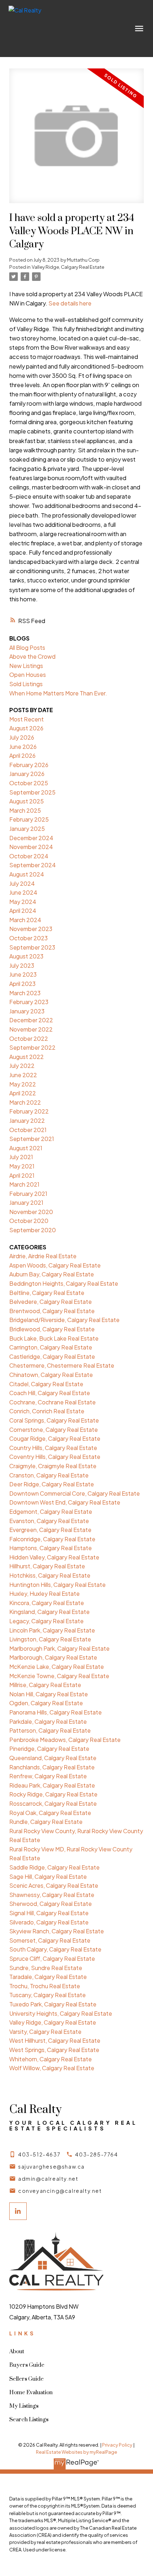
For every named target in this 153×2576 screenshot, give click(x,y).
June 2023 (23, 974)
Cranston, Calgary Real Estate (49, 1475)
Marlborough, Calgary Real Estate (53, 1657)
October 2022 (29, 1038)
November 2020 (31, 1212)
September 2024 (33, 865)
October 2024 (29, 856)
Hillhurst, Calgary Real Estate (47, 1566)
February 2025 (29, 819)
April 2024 (23, 911)
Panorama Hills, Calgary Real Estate (56, 1712)
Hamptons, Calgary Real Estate (51, 1548)
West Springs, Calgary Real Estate (54, 2050)
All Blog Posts (27, 647)
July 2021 (21, 1157)
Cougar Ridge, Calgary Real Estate (55, 1438)
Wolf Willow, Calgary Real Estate (52, 2068)
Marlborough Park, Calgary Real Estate (59, 1648)
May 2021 (22, 1166)
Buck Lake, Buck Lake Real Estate (54, 1338)
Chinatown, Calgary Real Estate (51, 1375)
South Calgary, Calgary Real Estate (55, 1949)
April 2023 (22, 984)
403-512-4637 (39, 2154)
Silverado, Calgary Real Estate (49, 1922)
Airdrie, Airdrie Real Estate (43, 1256)
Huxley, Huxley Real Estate (44, 1593)
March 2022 (25, 1102)
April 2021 (22, 1175)
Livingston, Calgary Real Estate (50, 1639)
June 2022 (23, 1075)
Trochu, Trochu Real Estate (45, 1986)
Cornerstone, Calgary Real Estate (54, 1430)
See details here (70, 303)
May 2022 (23, 1084)
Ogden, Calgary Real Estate (46, 1703)
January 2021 (26, 1202)
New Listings (26, 666)
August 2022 (27, 1057)
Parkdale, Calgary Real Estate (48, 1721)
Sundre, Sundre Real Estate (46, 1968)
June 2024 (23, 892)
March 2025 (25, 810)
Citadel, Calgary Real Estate (46, 1384)
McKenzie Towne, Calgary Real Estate (59, 1676)
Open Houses (28, 675)
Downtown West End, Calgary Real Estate (65, 1502)
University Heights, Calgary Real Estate (61, 2013)
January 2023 (27, 1011)
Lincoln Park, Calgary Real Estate (52, 1630)
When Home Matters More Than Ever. (58, 693)
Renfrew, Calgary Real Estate (48, 1776)
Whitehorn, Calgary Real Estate (51, 2059)
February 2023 (29, 1002)
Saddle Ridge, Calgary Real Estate (54, 1867)
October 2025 (29, 783)
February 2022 (29, 1111)
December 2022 (31, 1020)
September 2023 (32, 947)
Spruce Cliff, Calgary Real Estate (52, 1958)
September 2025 (32, 792)
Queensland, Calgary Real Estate (53, 1758)
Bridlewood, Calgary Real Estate (52, 1329)
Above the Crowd (32, 656)
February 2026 (29, 765)
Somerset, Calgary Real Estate (50, 1940)
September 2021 (32, 1139)
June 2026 (23, 747)
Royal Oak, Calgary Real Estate (50, 1813)
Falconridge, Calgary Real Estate (52, 1539)
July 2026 (22, 737)
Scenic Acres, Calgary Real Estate (54, 1885)
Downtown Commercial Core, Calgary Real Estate (75, 1493)
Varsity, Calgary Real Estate (45, 2032)
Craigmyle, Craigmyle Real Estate (53, 1466)
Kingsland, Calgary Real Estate (49, 1612)
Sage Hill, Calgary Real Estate (48, 1876)
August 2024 (27, 874)
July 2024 (22, 883)
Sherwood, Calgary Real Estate (51, 1904)
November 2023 (31, 929)
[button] (35, 2154)
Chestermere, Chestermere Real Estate (62, 1365)
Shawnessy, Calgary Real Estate (52, 1895)
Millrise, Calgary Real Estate (45, 1685)
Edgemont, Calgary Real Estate (51, 1511)
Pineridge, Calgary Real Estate (49, 1749)
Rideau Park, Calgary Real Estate (52, 1785)
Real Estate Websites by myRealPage (76, 2452)
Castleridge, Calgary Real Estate (52, 1356)
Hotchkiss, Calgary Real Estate (50, 1575)
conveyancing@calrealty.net (60, 2191)
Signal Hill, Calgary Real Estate (49, 1913)
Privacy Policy (117, 2445)
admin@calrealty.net (48, 2179)
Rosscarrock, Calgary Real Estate (53, 1803)
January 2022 (27, 1120)
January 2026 (27, 774)
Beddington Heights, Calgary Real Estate (64, 1283)
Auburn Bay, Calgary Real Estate (52, 1274)
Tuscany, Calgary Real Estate (48, 1995)
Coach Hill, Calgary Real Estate (50, 1393)
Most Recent (27, 719)
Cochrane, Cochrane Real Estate (52, 1402)
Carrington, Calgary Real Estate (51, 1347)
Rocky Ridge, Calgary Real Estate (53, 1794)
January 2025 (27, 829)
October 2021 (28, 1130)
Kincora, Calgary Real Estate (47, 1603)
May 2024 (23, 902)
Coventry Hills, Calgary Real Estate (55, 1457)
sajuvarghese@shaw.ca (51, 2166)
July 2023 (22, 965)
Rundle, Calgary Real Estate (46, 1822)
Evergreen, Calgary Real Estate (50, 1530)
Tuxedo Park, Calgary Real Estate (53, 2004)
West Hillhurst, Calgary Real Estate (55, 2040)
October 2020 (29, 1221)
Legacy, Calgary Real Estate (46, 1621)
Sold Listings (26, 684)
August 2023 (26, 956)
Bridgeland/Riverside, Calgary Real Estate (64, 1320)
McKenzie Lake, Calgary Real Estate (57, 1667)
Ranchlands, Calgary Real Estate (52, 1767)
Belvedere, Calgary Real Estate (51, 1302)
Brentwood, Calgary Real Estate (52, 1311)
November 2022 (31, 1029)
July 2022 (22, 1066)
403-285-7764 (96, 2154)
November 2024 (31, 847)
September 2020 (33, 1230)
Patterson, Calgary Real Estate (50, 1730)
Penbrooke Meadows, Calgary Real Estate (65, 1740)
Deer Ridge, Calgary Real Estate (52, 1484)
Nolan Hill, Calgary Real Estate (49, 1694)
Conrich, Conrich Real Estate (47, 1411)
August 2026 (26, 728)
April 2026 (22, 755)
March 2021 (24, 1184)
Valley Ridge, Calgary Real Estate (68, 267)
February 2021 (28, 1194)
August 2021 (26, 1148)
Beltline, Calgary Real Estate (47, 1293)
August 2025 (27, 801)
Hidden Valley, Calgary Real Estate (54, 1557)
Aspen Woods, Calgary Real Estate (55, 1265)
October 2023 (28, 938)
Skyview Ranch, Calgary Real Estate (57, 1931)
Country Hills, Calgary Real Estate (53, 1448)
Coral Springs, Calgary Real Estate (54, 1420)
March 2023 (25, 993)
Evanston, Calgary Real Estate (49, 1521)
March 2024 (25, 920)
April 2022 (23, 1093)
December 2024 (31, 838)
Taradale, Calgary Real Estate (48, 1977)
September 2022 (32, 1047)
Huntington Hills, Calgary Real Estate (57, 1585)
